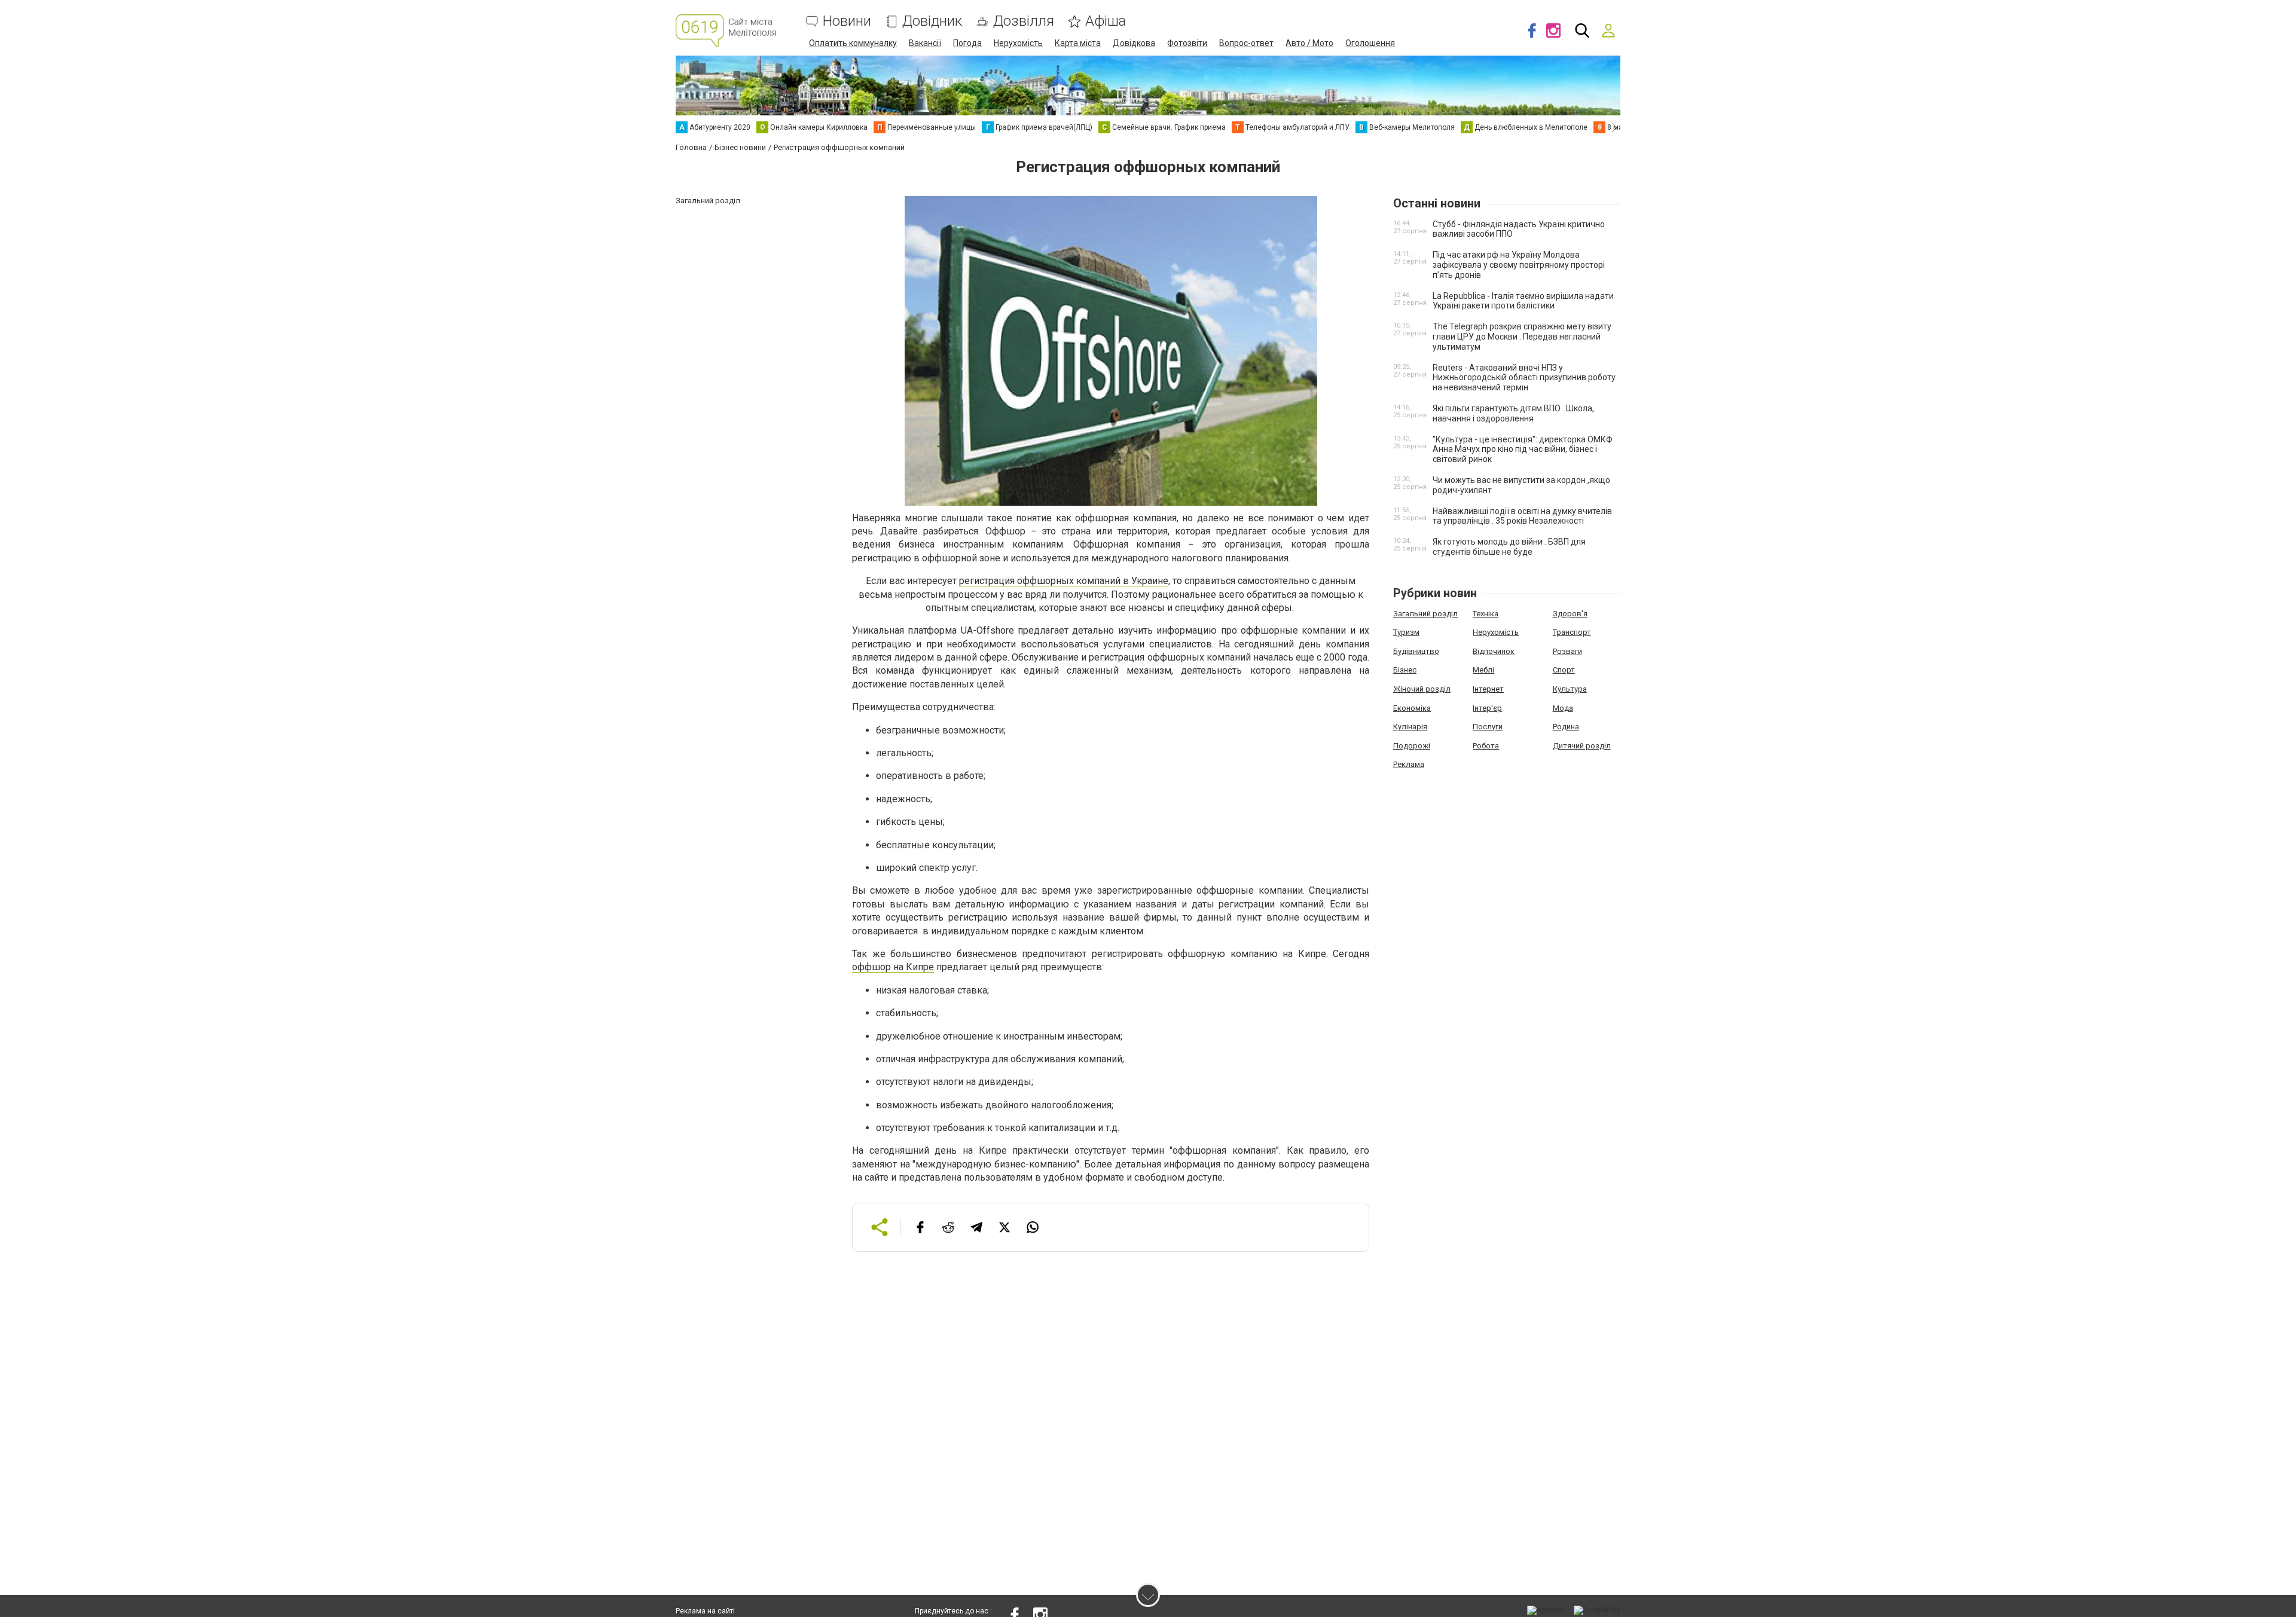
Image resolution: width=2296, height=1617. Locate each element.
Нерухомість (1018, 43)
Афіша (1106, 21)
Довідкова (1134, 43)
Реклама (1409, 764)
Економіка (1412, 708)
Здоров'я (1570, 614)
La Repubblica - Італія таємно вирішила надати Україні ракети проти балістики (1523, 301)
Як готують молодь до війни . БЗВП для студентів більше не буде (1509, 547)
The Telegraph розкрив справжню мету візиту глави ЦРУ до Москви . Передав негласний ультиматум (1522, 337)
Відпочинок (1494, 651)
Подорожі (1412, 746)
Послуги (1488, 727)
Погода (967, 43)
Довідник (932, 21)
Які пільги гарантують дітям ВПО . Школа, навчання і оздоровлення (1513, 413)
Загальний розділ (1425, 614)
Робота (1486, 746)
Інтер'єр (1487, 708)
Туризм (1406, 632)
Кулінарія (1410, 727)
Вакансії (925, 43)
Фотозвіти (1187, 43)
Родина (1566, 727)
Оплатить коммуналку (853, 43)
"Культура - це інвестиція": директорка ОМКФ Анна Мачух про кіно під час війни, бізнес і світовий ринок (1523, 450)
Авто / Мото (1309, 43)
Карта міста (1078, 43)
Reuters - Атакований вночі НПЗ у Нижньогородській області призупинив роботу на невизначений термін (1524, 378)
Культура (1570, 689)
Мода (1563, 708)
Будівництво (1416, 651)
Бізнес (1405, 670)
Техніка (1486, 614)
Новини (847, 21)
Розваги (1567, 651)
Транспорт (1572, 632)
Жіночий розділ (1422, 689)
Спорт (1564, 670)
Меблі (1483, 670)
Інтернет (1488, 689)
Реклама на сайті (705, 1611)
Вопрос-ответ (1246, 43)
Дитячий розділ (1582, 746)
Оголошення (1370, 43)
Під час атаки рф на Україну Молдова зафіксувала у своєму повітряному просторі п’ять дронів (1519, 265)
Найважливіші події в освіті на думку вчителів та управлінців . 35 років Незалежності (1522, 516)
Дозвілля (1024, 21)
